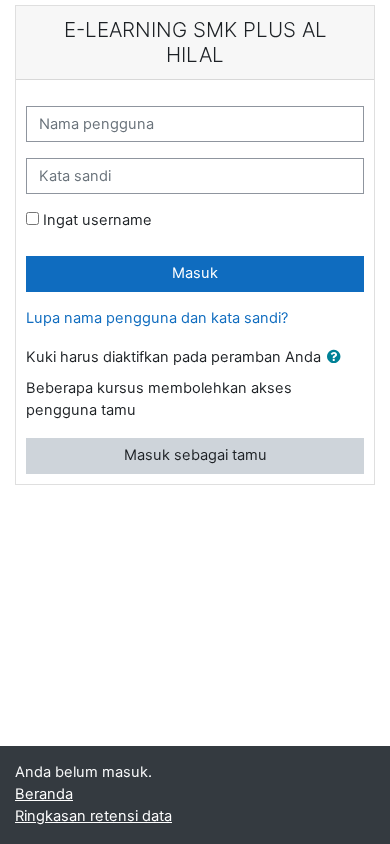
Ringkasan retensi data (93, 816)
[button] (338, 358)
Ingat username (97, 220)
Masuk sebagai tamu (195, 455)
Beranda (44, 794)
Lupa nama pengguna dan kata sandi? (157, 318)
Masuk (195, 273)
